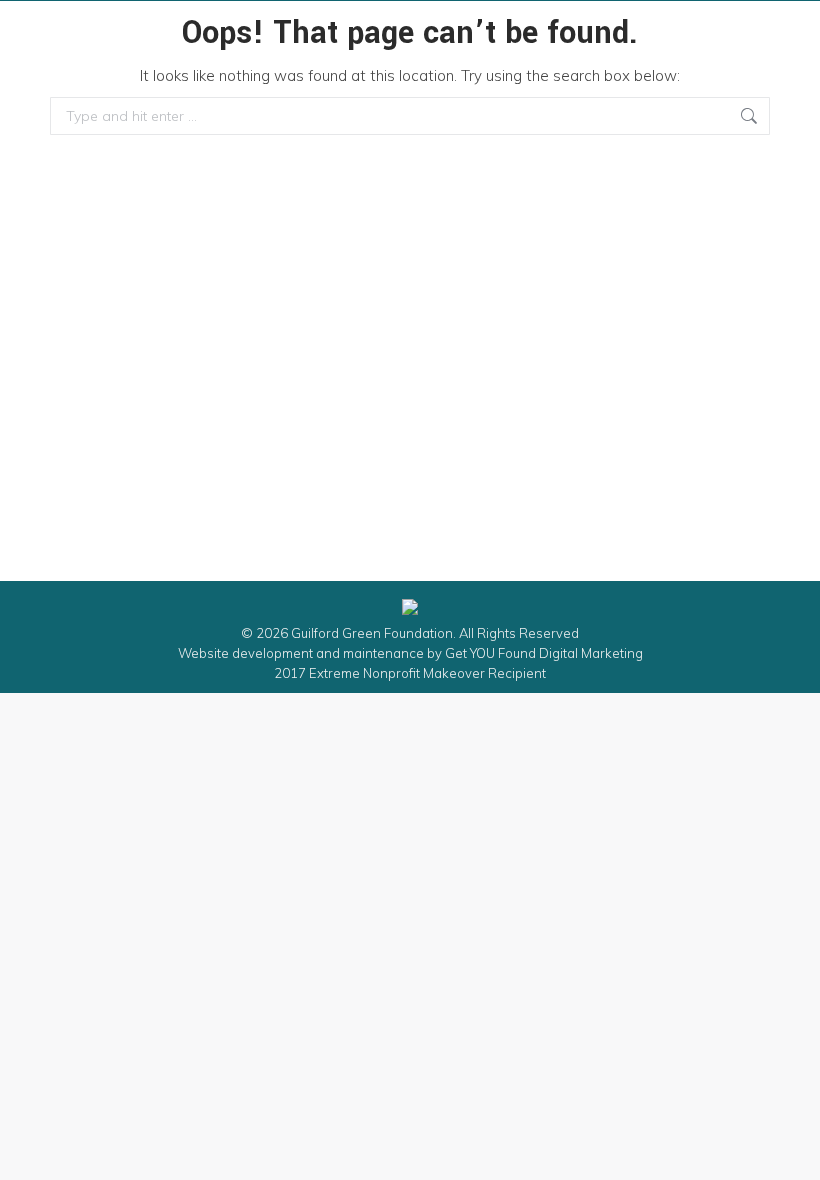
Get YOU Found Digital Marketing (544, 653)
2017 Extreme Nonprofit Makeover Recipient (410, 673)
